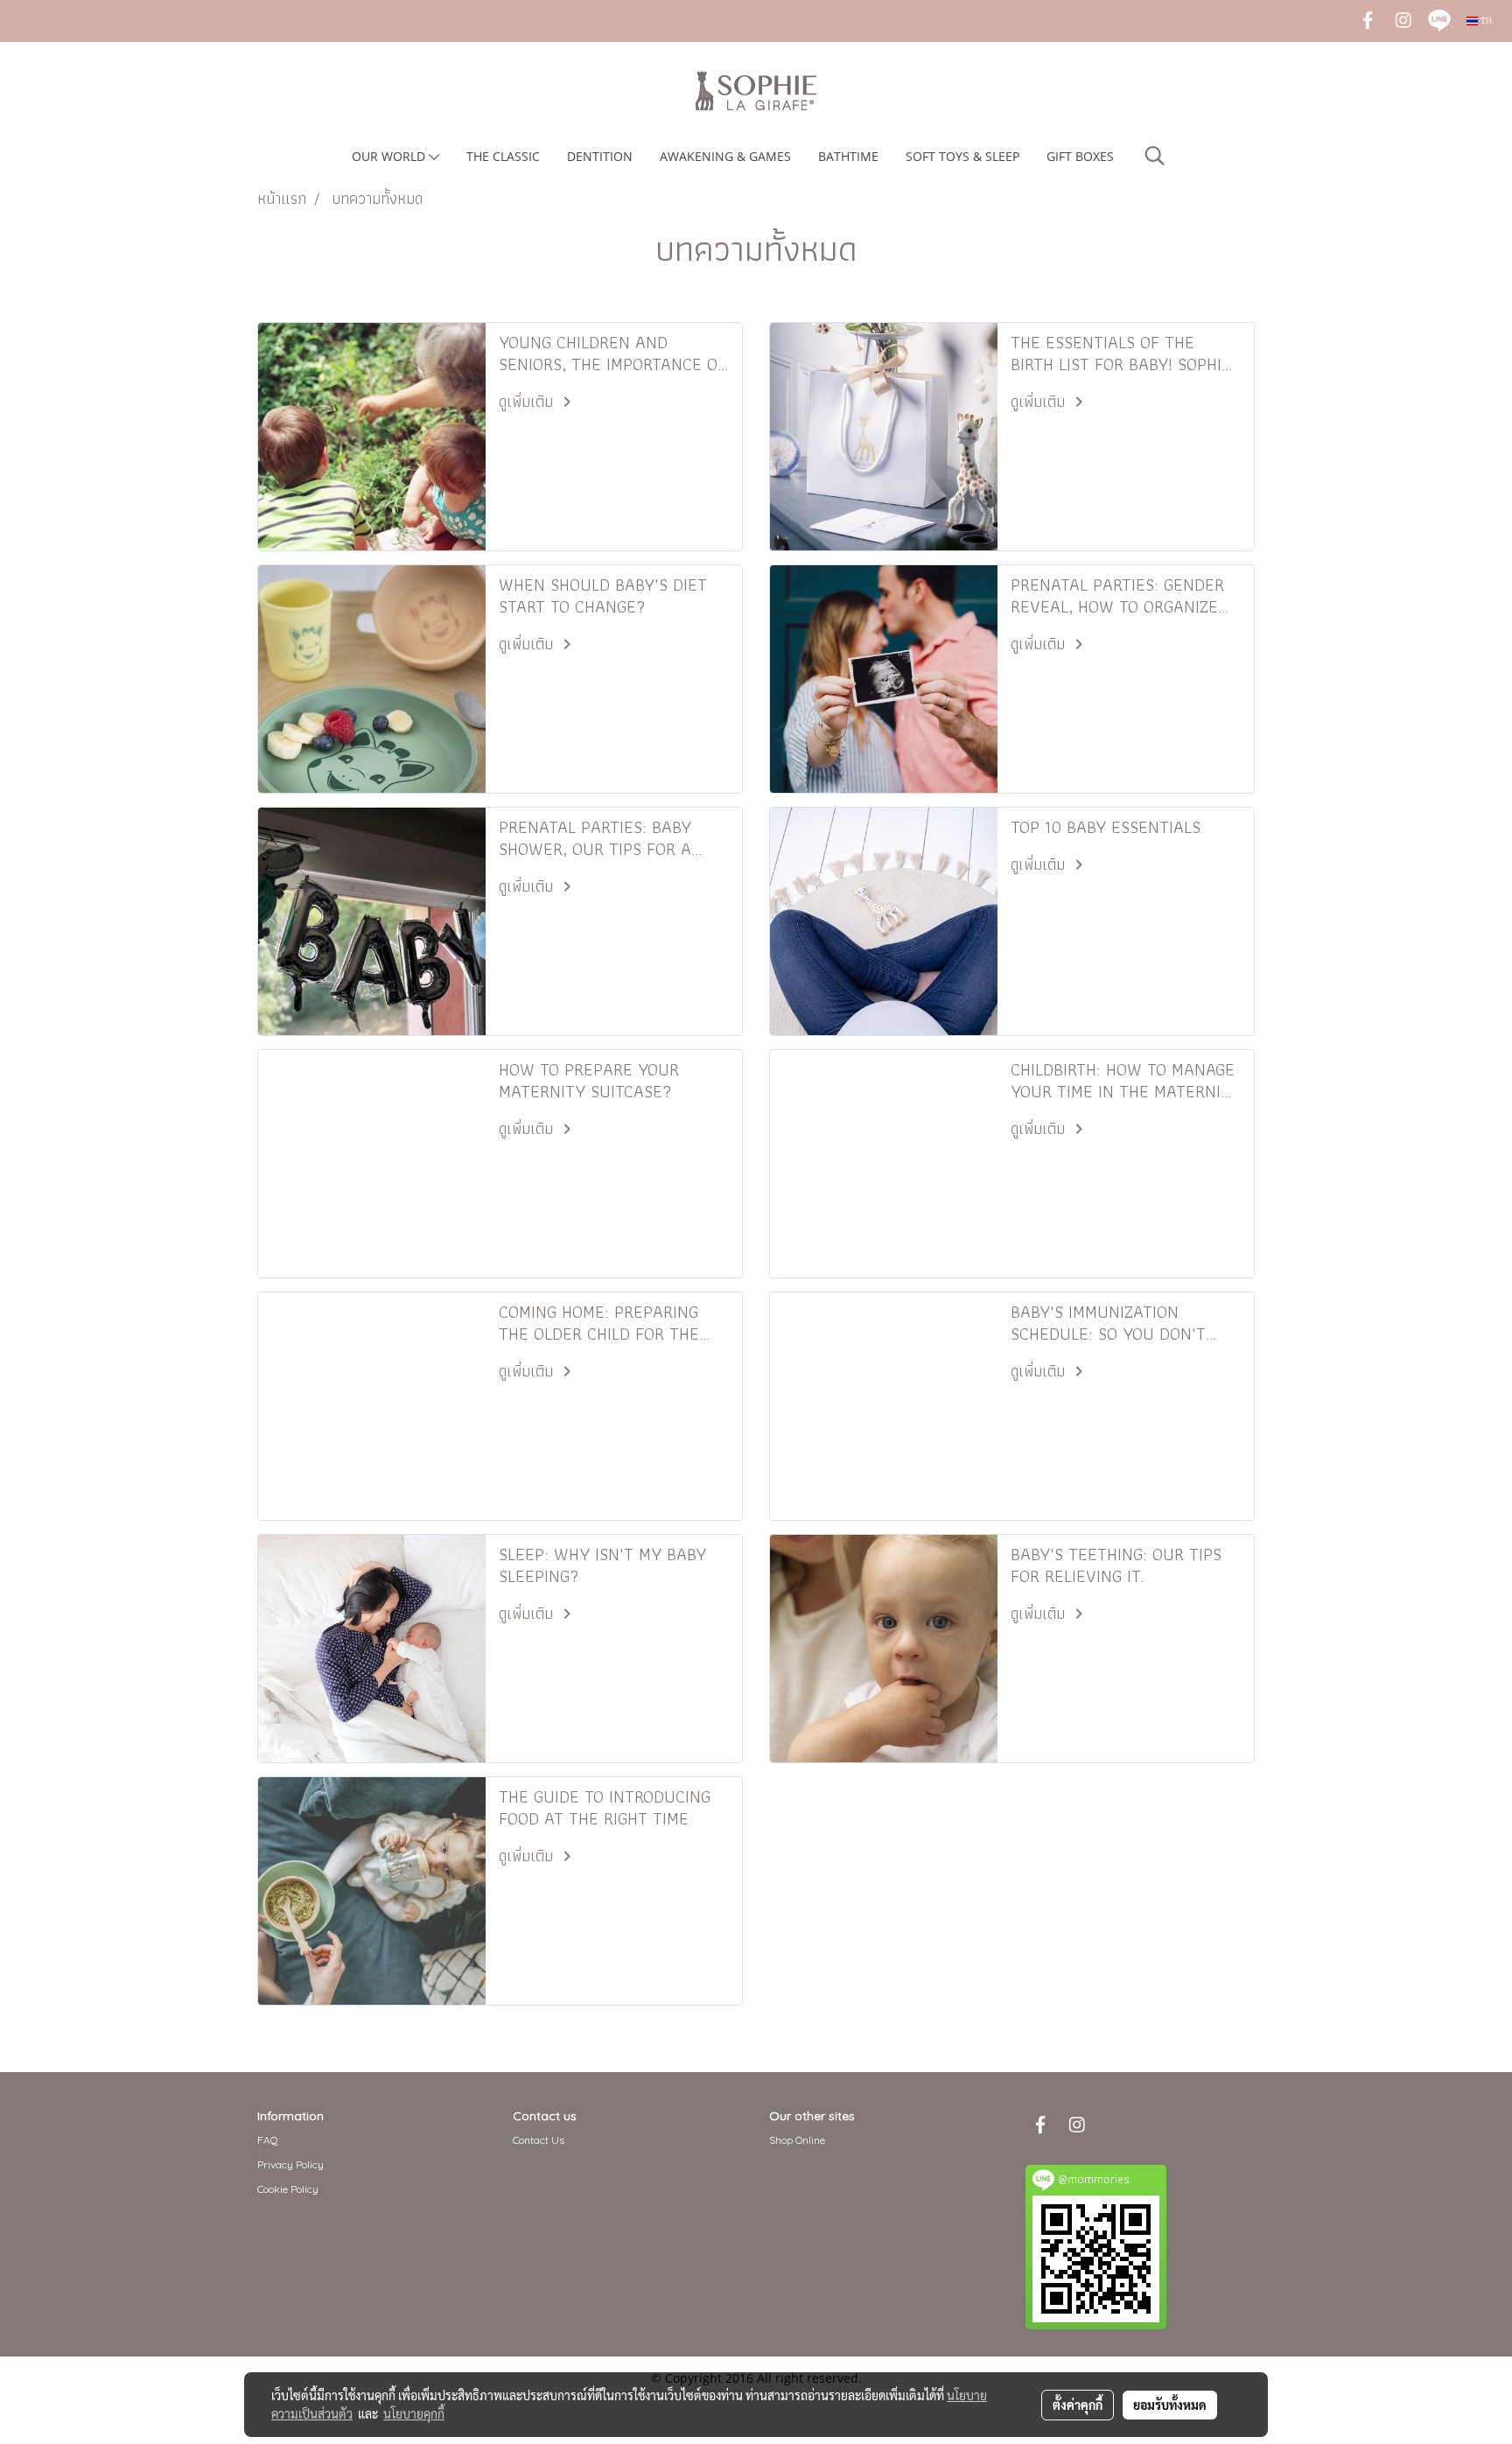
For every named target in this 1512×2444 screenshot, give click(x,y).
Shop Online (797, 2140)
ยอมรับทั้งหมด (1170, 2405)
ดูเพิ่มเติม (528, 401)
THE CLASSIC (503, 156)
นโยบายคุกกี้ (414, 2413)
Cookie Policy (288, 2189)
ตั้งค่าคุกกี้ (1078, 2405)
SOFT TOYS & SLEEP (962, 156)
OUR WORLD (390, 156)
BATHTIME (848, 156)
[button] (1155, 156)
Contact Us (539, 2140)
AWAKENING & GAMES (725, 156)
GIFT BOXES (1080, 156)
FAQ (268, 2140)
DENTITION (600, 156)
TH (1485, 21)
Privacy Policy (290, 2164)
